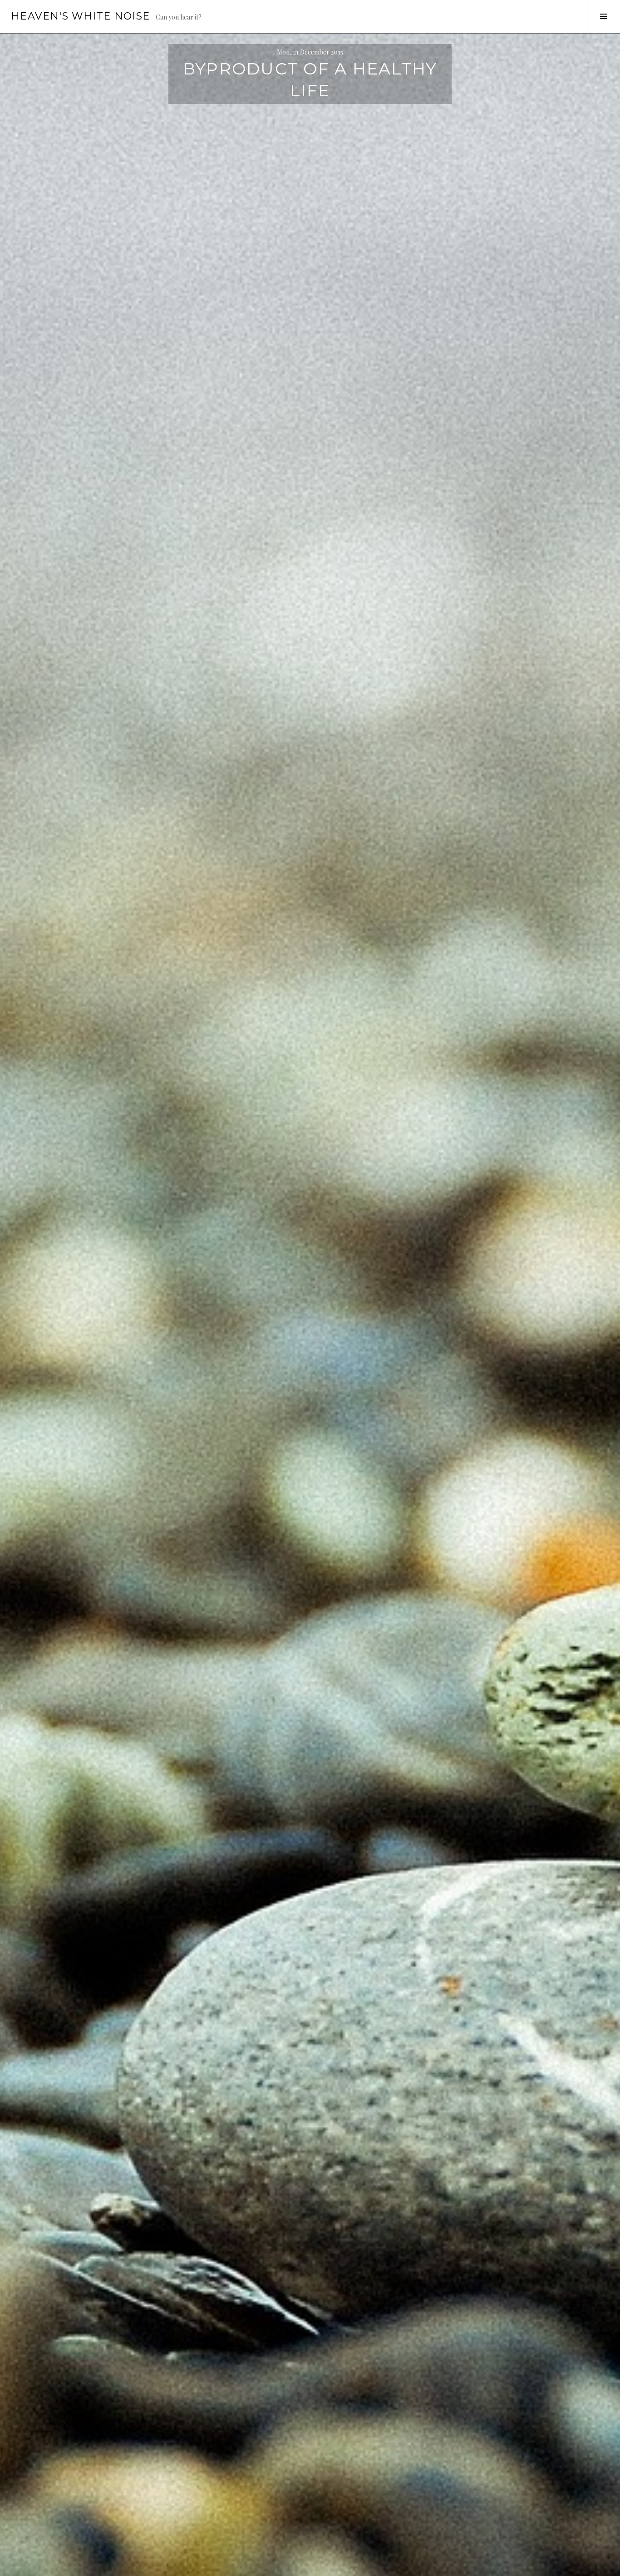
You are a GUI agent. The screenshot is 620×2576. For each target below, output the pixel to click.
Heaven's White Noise (81, 16)
